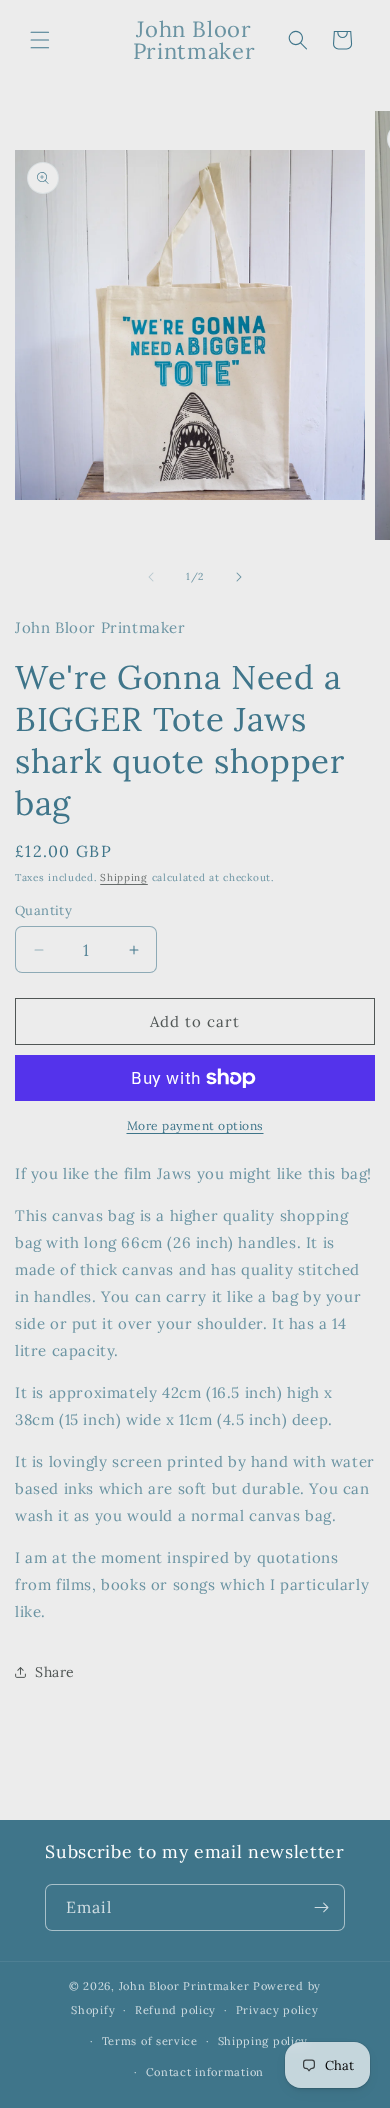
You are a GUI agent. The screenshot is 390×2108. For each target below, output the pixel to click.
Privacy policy (277, 2010)
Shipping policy (263, 2041)
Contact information (205, 2072)
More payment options (195, 1125)
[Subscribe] (322, 1907)
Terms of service (150, 2041)
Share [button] (55, 1672)
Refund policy (175, 2010)
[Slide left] (151, 577)
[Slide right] (239, 577)
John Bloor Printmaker (184, 1986)
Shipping (124, 877)
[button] (40, 40)
